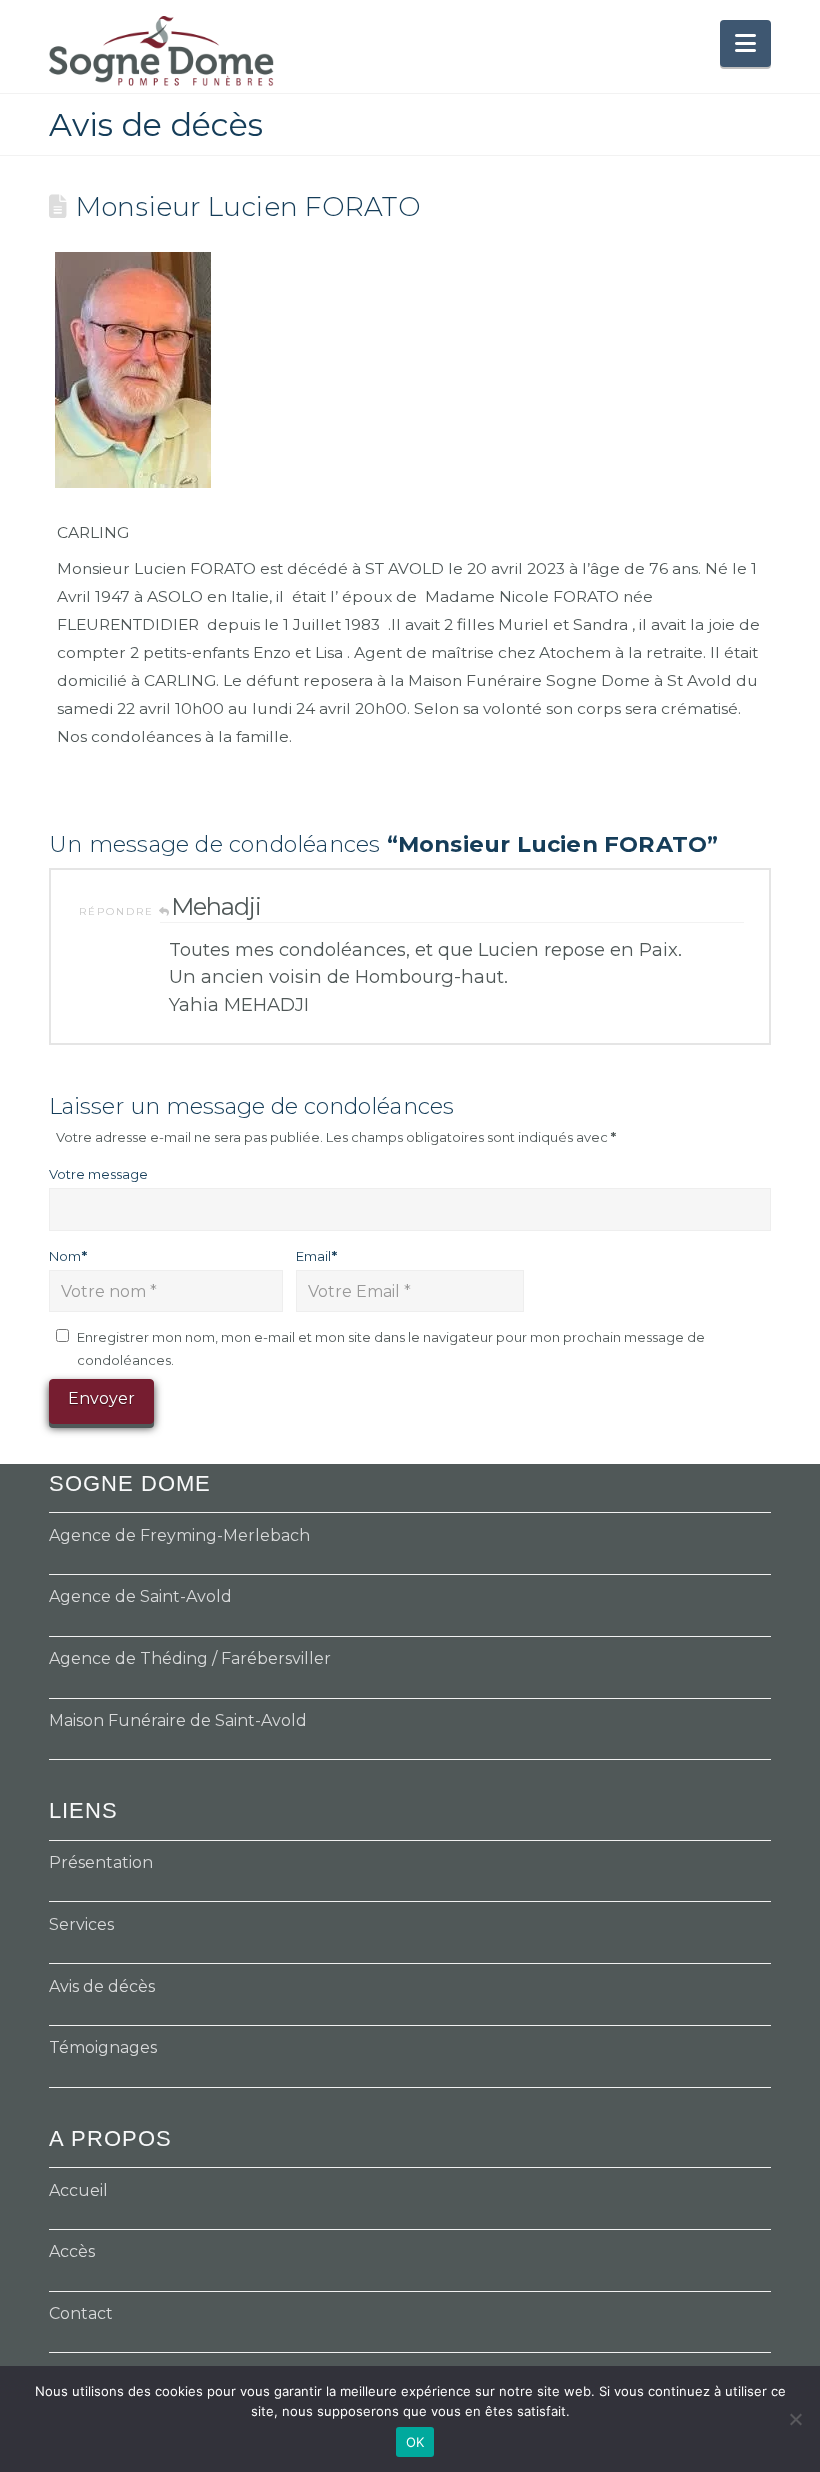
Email (316, 1256)
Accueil (78, 2190)
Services (81, 1924)
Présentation (101, 1862)
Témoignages (103, 2047)
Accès (72, 2251)
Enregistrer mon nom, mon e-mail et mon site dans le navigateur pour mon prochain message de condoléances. (391, 1348)
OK (415, 2442)
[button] (745, 43)
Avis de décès (102, 1986)
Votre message (98, 1174)
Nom (68, 1256)
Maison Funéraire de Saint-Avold (178, 1720)
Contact (81, 2313)
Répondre (119, 911)
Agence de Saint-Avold (140, 1596)
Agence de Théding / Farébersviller (190, 1658)
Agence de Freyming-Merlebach (179, 1535)
